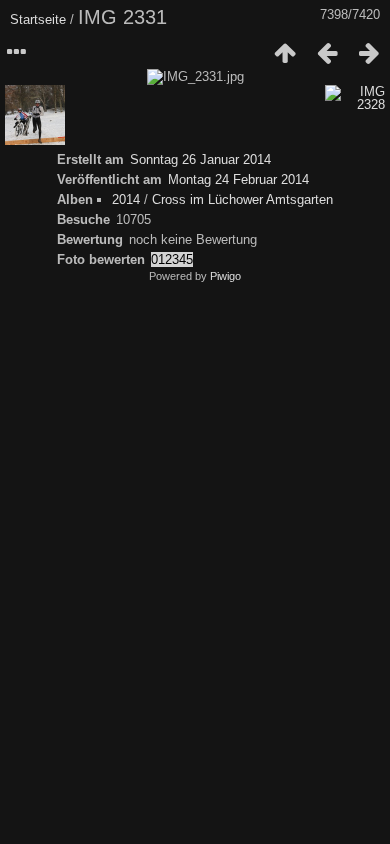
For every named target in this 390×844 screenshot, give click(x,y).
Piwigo (225, 276)
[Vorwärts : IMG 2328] (369, 53)
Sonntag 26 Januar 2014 (200, 159)
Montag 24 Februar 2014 (238, 179)
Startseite (38, 19)
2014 (126, 199)
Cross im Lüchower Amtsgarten (242, 199)
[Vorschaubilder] (285, 53)
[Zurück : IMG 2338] (327, 53)
